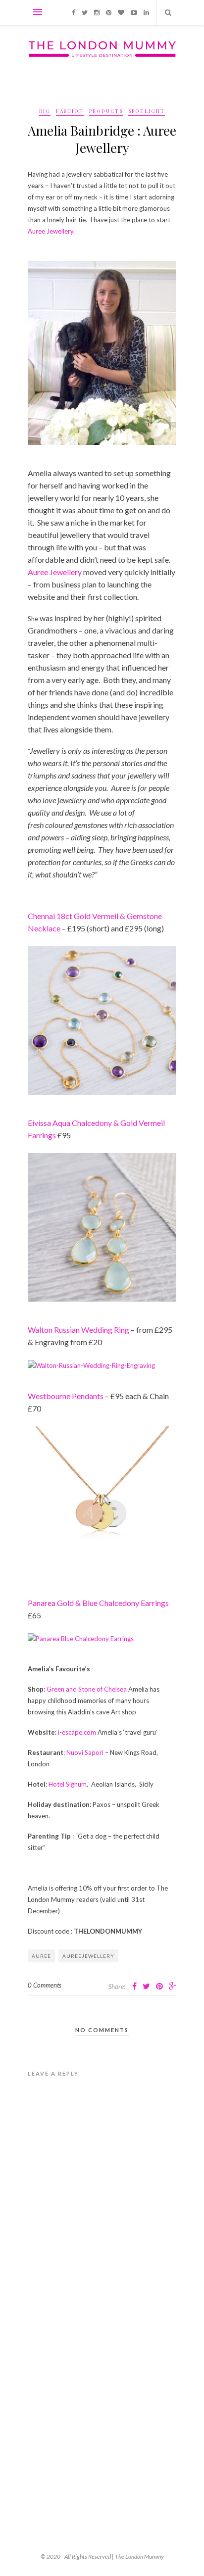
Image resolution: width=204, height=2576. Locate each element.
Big (45, 111)
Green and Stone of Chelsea (87, 1689)
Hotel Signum (68, 1784)
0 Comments (45, 1985)
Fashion (70, 111)
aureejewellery (88, 1956)
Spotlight (147, 111)
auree (41, 1956)
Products (106, 111)
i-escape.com (77, 1732)
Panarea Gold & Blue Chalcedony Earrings (98, 1603)
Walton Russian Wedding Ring (78, 1330)
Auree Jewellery (51, 231)
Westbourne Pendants (66, 1396)
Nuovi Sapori (85, 1752)
